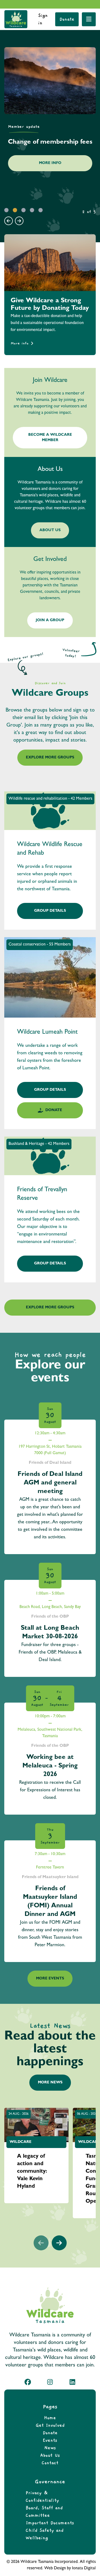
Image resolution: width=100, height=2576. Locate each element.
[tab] (6, 210)
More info (20, 343)
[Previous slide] (9, 221)
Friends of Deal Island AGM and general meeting (50, 1483)
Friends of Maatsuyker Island (50, 1877)
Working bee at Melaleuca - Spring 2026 (50, 1766)
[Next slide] (19, 221)
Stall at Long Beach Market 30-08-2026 (50, 1633)
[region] (50, 128)
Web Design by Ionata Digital (70, 2568)
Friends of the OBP (50, 1617)
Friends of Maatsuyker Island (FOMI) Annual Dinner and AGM (50, 1902)
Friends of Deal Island (50, 1463)
